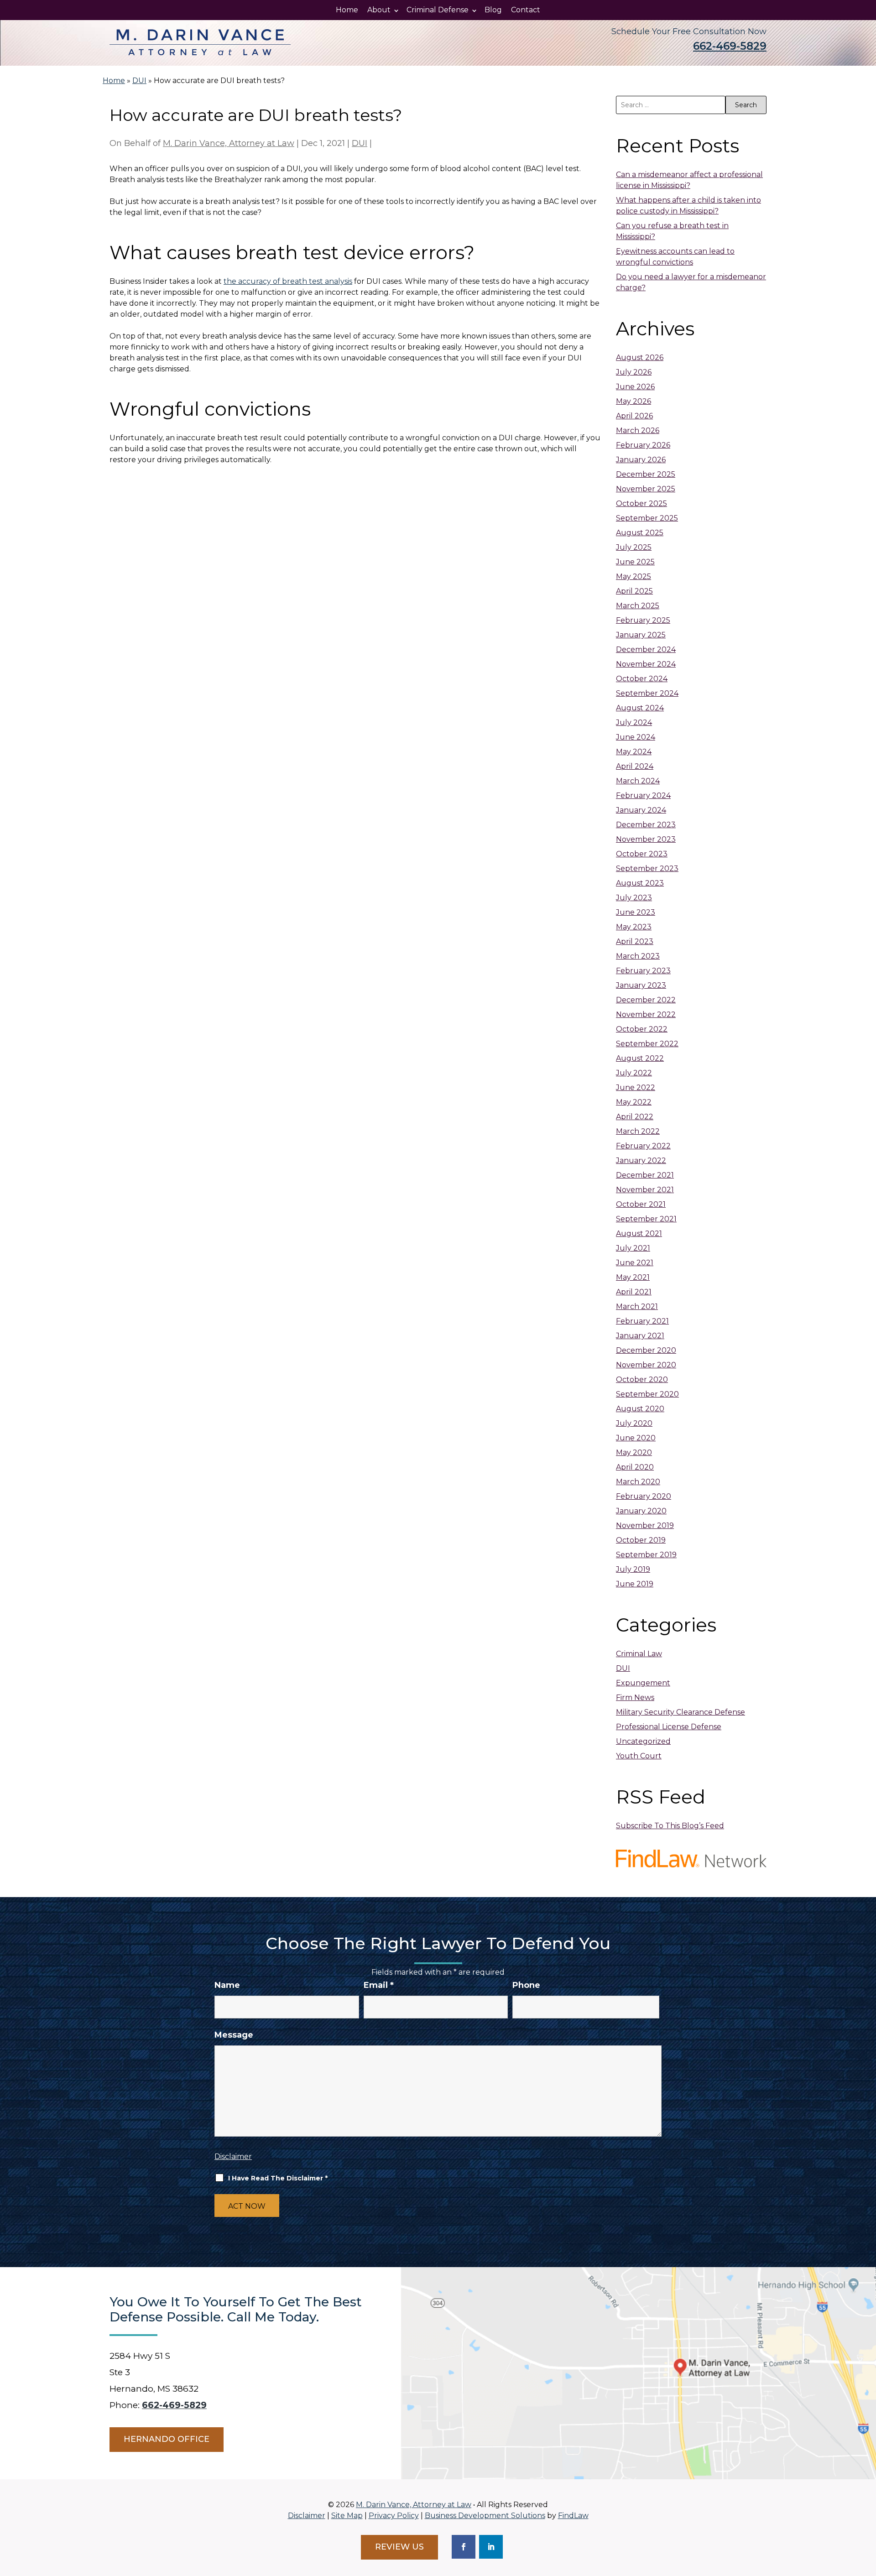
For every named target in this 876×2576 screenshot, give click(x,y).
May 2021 (633, 1277)
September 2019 (646, 1555)
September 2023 (647, 868)
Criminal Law (639, 1654)
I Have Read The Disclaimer (278, 2178)
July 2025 (634, 547)
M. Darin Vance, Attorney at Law (229, 143)
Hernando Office (167, 2439)
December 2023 (646, 825)
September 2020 (647, 1394)
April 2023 (635, 941)
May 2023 (634, 927)
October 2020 (642, 1379)
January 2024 (641, 810)
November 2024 (646, 664)
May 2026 (634, 401)
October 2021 (641, 1204)
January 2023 (641, 985)
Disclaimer (233, 2156)
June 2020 (636, 1438)
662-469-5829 (730, 46)
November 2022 (646, 1014)
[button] (867, 2510)
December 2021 (645, 1175)
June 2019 (635, 1584)
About (379, 10)
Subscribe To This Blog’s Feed (670, 1826)
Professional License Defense (669, 1727)
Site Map (347, 2516)
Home (347, 10)
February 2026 (643, 445)
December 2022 (646, 1000)
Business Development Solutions (485, 2516)
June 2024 (636, 737)
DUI (360, 143)
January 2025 (641, 635)
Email (379, 1985)
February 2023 (643, 971)
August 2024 (640, 708)
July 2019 (633, 1569)
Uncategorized (643, 1741)
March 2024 (638, 781)
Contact (526, 10)
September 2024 (647, 693)
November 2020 (646, 1365)
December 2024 (646, 649)
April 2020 (635, 1467)
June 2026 (635, 387)
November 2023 (646, 839)
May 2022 (634, 1102)
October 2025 (641, 503)
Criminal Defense (438, 10)
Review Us (399, 2547)
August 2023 (640, 883)
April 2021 (634, 1292)
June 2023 (636, 912)
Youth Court (639, 1756)
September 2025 (647, 518)
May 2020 (634, 1452)
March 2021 (637, 1306)
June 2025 (635, 562)
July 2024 (634, 722)
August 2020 (640, 1409)
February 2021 (642, 1321)
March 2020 (638, 1482)
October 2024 (642, 679)
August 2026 (640, 357)
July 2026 (634, 372)
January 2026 (641, 460)
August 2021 (639, 1233)
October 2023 (642, 854)
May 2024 (634, 752)
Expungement (643, 1683)
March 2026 (638, 430)
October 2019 (641, 1540)
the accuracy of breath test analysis (288, 281)
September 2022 (647, 1044)
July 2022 (634, 1073)
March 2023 (638, 956)
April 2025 (634, 591)
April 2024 (635, 766)
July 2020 (634, 1423)
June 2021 (635, 1263)
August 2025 (640, 533)
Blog (493, 10)
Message (234, 2035)
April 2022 (635, 1117)
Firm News (635, 1697)
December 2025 (646, 474)
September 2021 (646, 1219)
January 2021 (640, 1336)
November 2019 (645, 1525)
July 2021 (633, 1248)
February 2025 (643, 620)
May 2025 (634, 576)
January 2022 (641, 1160)
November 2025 (646, 489)
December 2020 (646, 1350)
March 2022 (638, 1131)
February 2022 (643, 1146)
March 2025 (638, 606)
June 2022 (636, 1087)
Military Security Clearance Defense (680, 1712)
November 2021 (645, 1190)
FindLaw (573, 2516)
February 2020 (644, 1496)
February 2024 (643, 795)
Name (227, 1985)
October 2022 (642, 1029)
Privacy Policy (394, 2516)
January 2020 (641, 1511)
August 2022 (640, 1058)
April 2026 (634, 416)
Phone (526, 1985)
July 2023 (634, 898)
